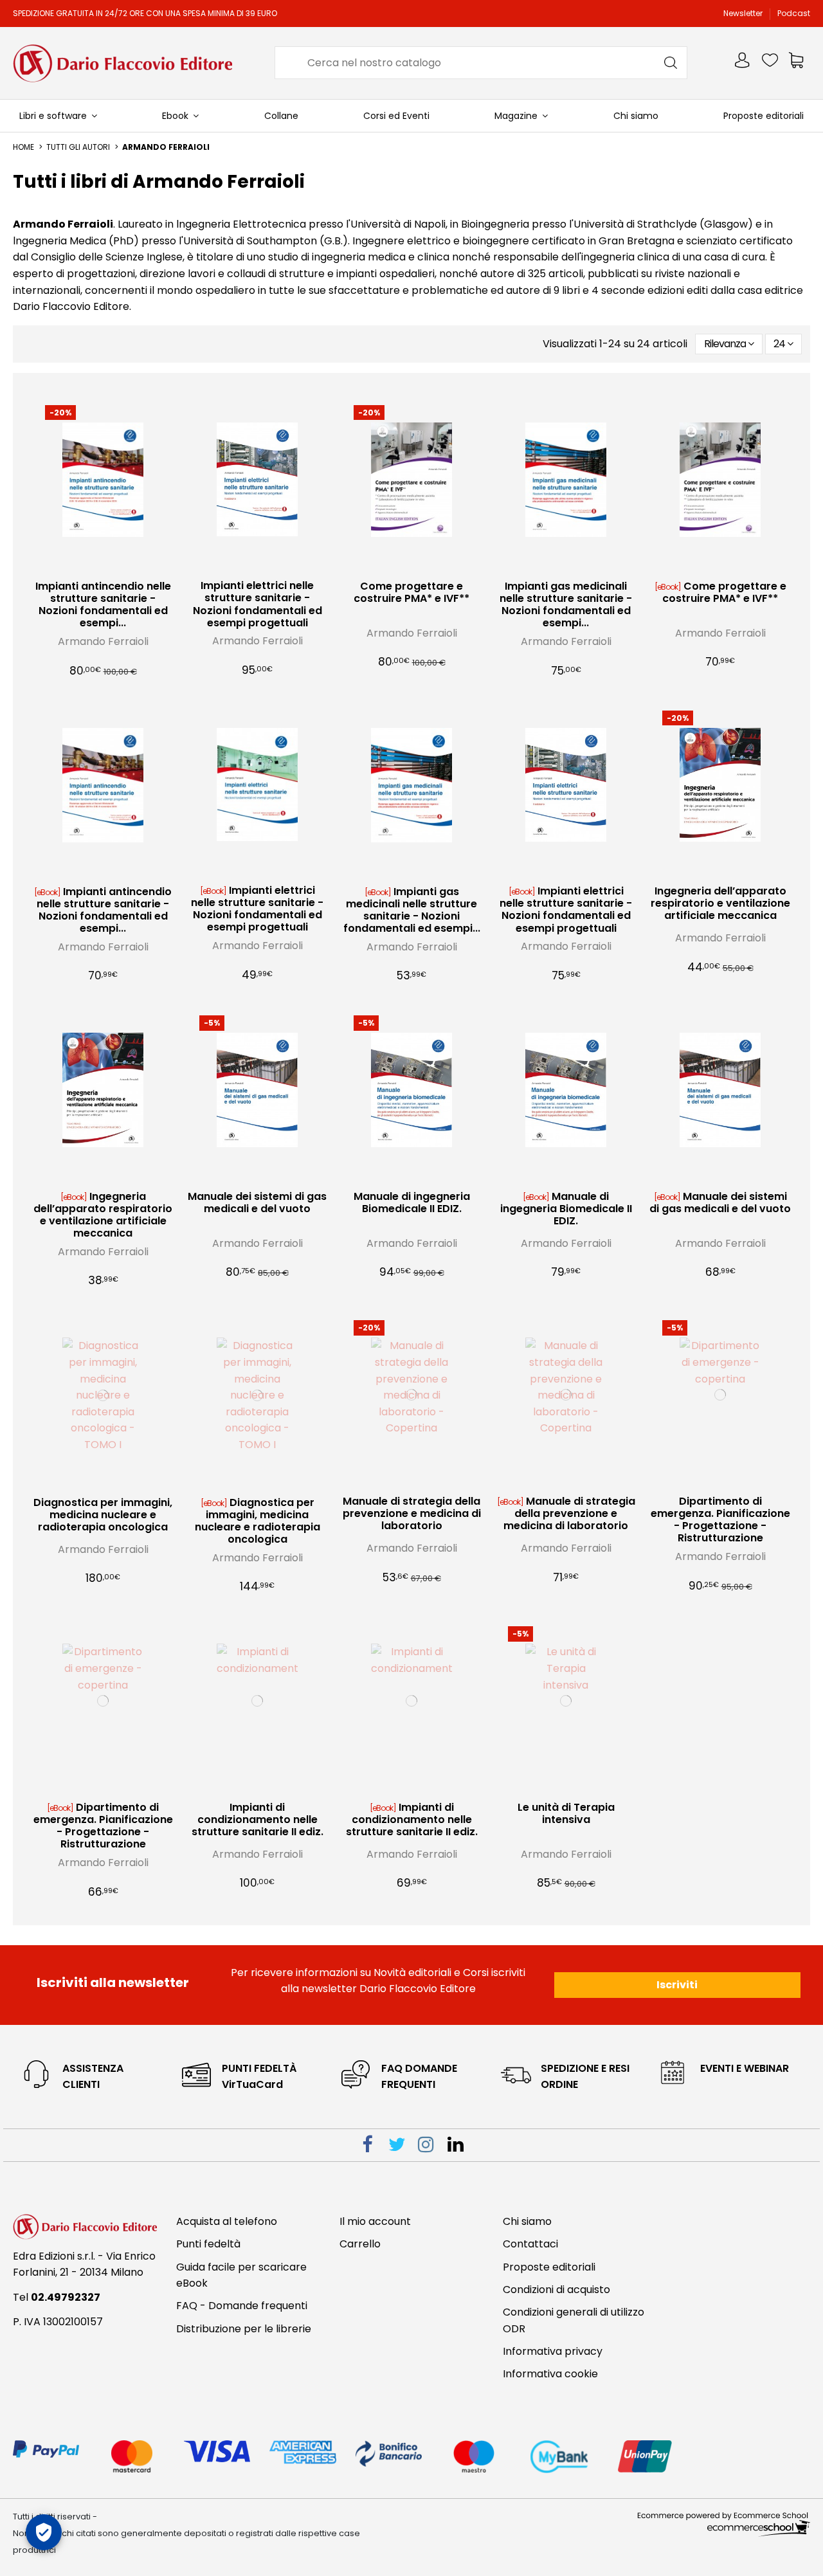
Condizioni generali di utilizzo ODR (574, 2320)
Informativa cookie (550, 2374)
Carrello (360, 2244)
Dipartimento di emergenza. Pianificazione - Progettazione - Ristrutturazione (720, 1520)
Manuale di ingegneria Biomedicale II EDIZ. (412, 1202)
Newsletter (744, 13)
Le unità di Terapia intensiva (566, 1813)
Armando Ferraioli (103, 641)
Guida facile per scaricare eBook (241, 2275)
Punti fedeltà (208, 2244)
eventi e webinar (745, 2068)
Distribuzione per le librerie (244, 2329)
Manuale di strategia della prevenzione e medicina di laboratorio (412, 1513)
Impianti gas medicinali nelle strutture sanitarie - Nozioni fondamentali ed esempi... (566, 605)
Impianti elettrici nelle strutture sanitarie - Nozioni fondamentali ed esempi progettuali (258, 604)
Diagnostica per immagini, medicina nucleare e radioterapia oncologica (103, 1515)
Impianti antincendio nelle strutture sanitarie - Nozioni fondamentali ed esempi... (103, 605)
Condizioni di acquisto (556, 2290)
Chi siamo (527, 2221)
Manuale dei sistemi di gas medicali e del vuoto (257, 1202)
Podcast (794, 13)
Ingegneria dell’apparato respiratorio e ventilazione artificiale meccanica (720, 903)
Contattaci (530, 2244)
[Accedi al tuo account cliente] (743, 63)
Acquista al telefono (227, 2221)
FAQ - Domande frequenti (242, 2306)
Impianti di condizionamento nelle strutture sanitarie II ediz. (258, 1819)
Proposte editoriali (549, 2267)
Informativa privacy (553, 2351)
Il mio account (375, 2221)
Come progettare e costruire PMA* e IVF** (411, 592)
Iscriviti (677, 1985)
